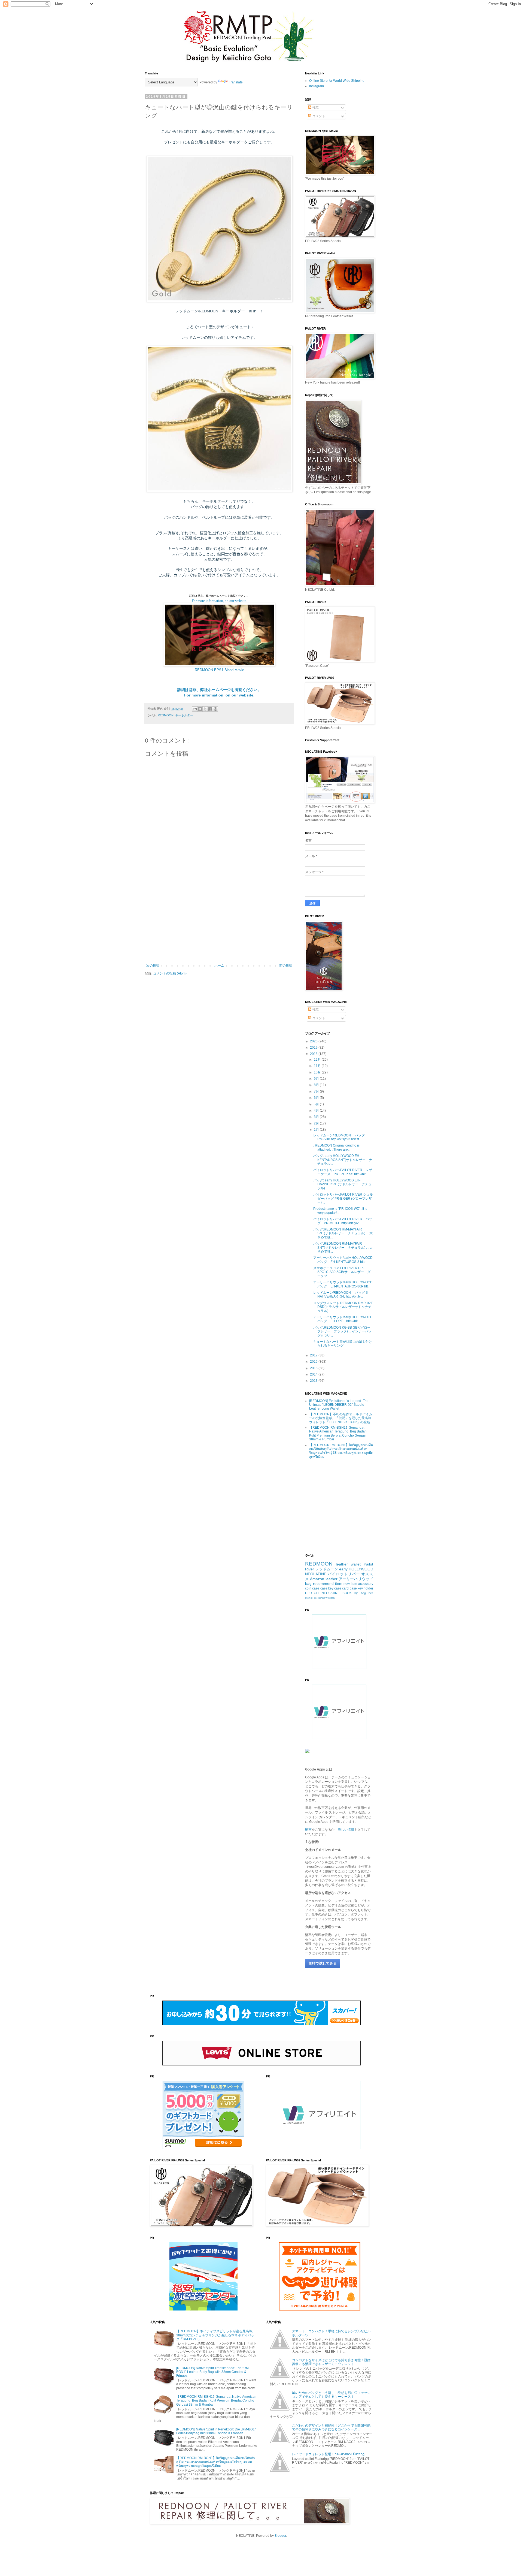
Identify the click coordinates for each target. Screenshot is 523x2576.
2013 (314, 1381)
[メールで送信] (195, 709)
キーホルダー (184, 715)
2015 (314, 1368)
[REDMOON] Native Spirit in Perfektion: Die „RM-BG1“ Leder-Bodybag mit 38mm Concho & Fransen (216, 2431)
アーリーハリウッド (356, 1579)
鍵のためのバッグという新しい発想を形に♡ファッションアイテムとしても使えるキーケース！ (331, 2395)
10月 (318, 1072)
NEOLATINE (316, 1574)
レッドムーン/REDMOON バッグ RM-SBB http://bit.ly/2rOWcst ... (341, 1137)
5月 (317, 1104)
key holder (365, 1588)
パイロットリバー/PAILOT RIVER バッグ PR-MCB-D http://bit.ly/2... (343, 1221)
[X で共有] (205, 709)
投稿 (315, 108)
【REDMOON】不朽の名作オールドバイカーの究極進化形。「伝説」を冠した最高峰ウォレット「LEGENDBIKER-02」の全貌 (341, 1418)
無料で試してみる (323, 1963)
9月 (317, 1079)
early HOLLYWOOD (356, 1569)
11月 (318, 1066)
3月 (317, 1117)
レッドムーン (327, 1569)
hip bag (360, 1593)
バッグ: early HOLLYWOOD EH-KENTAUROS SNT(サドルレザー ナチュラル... (343, 1160)
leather (332, 1579)
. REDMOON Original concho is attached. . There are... (336, 1147)
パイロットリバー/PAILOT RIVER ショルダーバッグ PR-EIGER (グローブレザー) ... (343, 1198)
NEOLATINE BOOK (337, 1593)
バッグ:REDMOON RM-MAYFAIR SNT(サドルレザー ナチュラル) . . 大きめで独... (343, 1233)
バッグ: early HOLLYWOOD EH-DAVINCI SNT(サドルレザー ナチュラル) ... (342, 1184)
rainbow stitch (326, 1598)
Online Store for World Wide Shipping (337, 81)
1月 (317, 1130)
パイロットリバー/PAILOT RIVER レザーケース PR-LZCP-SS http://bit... (343, 1172)
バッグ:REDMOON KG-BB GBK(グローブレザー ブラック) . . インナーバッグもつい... (342, 1331)
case (324, 1588)
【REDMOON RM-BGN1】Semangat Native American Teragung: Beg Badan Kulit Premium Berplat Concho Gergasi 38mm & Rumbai (338, 1433)
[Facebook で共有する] (210, 709)
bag (308, 1583)
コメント (318, 116)
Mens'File (311, 1598)
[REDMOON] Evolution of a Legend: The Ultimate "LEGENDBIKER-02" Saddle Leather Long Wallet (339, 1405)
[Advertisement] (219, 919)
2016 (314, 1362)
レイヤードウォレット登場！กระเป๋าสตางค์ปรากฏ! (329, 2454)
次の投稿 (153, 966)
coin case (312, 1588)
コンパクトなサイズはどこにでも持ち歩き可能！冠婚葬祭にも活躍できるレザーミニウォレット (331, 2362)
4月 (317, 1111)
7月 (317, 1091)
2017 (314, 1355)
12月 (318, 1060)
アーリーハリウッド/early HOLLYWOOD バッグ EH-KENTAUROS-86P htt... (345, 1284)
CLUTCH (312, 1593)
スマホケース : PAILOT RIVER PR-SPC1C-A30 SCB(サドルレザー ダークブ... (342, 1272)
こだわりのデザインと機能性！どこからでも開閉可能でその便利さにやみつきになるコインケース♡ (331, 2427)
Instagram (317, 86)
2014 (314, 1374)
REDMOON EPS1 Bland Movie (219, 670)
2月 (317, 1123)
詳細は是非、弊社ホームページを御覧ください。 (219, 690)
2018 (314, 1054)
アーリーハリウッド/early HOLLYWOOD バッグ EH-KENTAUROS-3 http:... (345, 1260)
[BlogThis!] (200, 709)
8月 (317, 1085)
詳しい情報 (346, 1830)
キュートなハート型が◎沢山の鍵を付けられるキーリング (343, 1344)
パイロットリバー (344, 1574)
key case (335, 1588)
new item (350, 1584)
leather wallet (348, 1564)
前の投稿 (286, 966)
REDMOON (166, 715)
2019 (314, 1048)
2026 (314, 1041)
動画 (308, 1830)
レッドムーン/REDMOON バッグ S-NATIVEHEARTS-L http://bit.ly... (341, 1295)
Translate (236, 82)
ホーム (219, 966)
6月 (317, 1098)
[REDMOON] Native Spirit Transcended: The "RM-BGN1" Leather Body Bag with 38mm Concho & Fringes (213, 2372)
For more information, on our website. (219, 601)
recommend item (328, 1583)
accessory (366, 1584)
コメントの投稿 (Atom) (170, 973)
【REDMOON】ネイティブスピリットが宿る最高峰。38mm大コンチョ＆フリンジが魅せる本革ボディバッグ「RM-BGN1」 (216, 2335)
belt (371, 1593)
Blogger (280, 2536)
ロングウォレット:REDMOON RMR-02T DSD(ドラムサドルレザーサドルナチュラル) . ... (343, 1307)
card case (349, 1588)
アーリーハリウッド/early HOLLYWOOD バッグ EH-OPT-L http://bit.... (345, 1319)
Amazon (317, 1579)
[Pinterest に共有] (215, 709)
